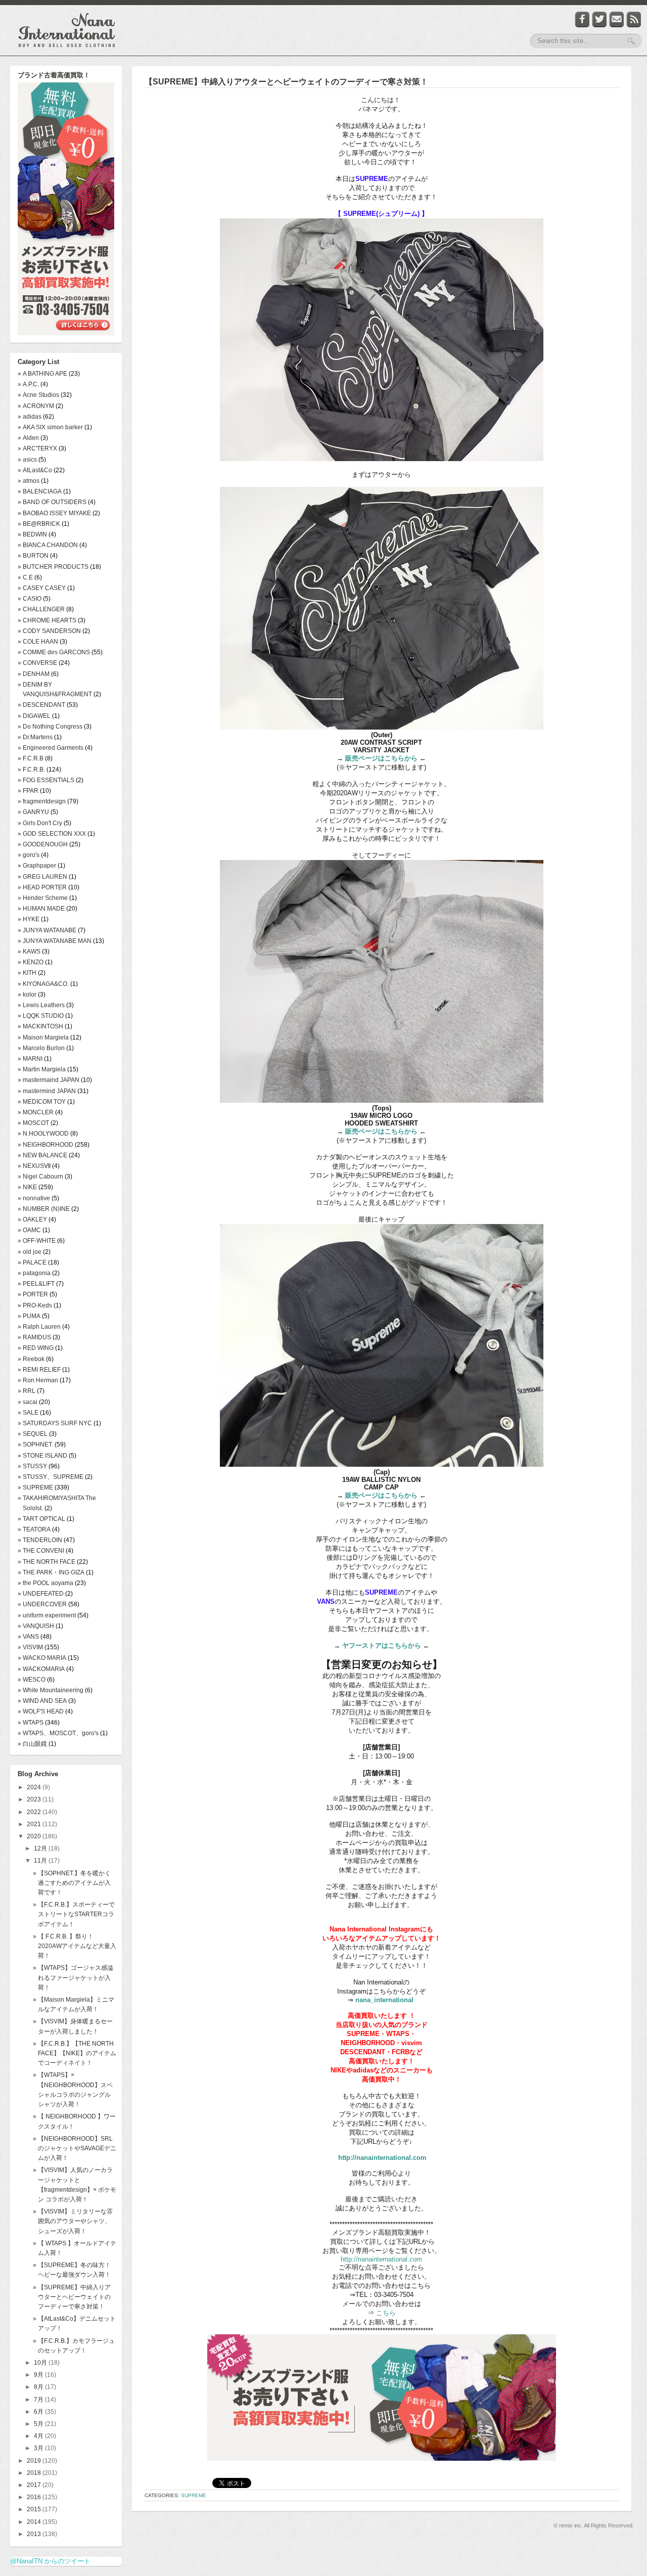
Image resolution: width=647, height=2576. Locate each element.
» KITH (27, 973)
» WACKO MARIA (42, 1658)
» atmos (29, 481)
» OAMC (29, 1230)
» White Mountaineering (51, 1690)
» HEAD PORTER (42, 887)
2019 (35, 2461)
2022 (35, 1812)
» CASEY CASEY (42, 588)
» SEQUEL (33, 1434)
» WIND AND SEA (42, 1701)
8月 (39, 2387)
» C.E (25, 577)
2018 (35, 2473)
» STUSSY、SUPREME (51, 1477)
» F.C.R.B (31, 758)
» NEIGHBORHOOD (45, 1145)
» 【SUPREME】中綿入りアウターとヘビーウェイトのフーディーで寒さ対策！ (72, 2297)
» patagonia (34, 1273)
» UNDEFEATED (41, 1594)
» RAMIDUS (34, 1337)
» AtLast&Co (35, 470)
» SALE (28, 1413)
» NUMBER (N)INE (44, 1209)
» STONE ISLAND (42, 1456)
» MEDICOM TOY (42, 1102)
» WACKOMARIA (41, 1669)
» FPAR (28, 791)
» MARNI (30, 1059)
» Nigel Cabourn (40, 1177)
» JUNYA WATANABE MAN (55, 941)
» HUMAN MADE (41, 909)
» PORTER (33, 1294)
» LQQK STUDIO (41, 1016)
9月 (39, 2375)
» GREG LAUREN (42, 877)
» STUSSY (32, 1466)
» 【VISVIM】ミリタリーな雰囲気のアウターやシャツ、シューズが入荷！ (73, 2221)
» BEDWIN (32, 534)
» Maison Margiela (43, 1037)
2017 (35, 2485)
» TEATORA (34, 1529)
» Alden (28, 438)
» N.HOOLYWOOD (43, 1134)
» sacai (28, 1402)
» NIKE (27, 1187)
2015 (35, 2509)
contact (617, 19)
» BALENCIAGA (40, 491)
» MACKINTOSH (40, 1026)
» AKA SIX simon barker (50, 427)
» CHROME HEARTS (47, 620)
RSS (634, 19)
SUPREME (194, 2495)
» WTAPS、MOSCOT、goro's (58, 1733)
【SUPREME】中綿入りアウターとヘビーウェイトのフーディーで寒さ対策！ (286, 82)
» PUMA (29, 1316)
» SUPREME (35, 1487)
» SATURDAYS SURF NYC (55, 1423)
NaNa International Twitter (599, 19)
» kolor (27, 995)
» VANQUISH (36, 1626)
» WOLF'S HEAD (41, 1711)
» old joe (30, 1252)
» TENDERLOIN (40, 1540)
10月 (41, 2363)
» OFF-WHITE (37, 1241)
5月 (39, 2424)
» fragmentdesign (42, 801)
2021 (35, 1824)
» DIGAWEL (34, 716)
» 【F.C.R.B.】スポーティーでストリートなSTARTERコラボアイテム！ (74, 1914)
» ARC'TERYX (37, 448)
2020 (35, 1836)
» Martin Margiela (42, 1069)
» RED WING (36, 1348)
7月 (39, 2400)
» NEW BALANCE (42, 1155)
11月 (41, 1861)
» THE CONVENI (41, 1551)
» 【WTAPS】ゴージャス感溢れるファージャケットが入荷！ (73, 1977)
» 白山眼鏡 (32, 1744)
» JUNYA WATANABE (47, 930)
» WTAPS (31, 1723)
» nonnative (34, 1198)
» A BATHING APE (42, 374)
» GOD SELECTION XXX (52, 834)
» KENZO (31, 962)
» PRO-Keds (35, 1305)
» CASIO (30, 599)
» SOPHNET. (35, 1444)
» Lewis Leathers (41, 1005)
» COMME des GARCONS (54, 652)
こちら (385, 2313)
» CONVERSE (37, 663)
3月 (39, 2448)
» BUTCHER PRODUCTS (53, 567)
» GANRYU (33, 812)
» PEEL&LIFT (36, 1284)
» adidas (30, 417)
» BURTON (33, 556)
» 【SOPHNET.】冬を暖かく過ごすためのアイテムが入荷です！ (72, 1883)
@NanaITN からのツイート (50, 2561)
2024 (35, 1787)
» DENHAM (34, 674)
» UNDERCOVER (42, 1604)
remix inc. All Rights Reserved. (596, 2525)
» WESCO (32, 1680)
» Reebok (31, 1359)
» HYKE (29, 919)
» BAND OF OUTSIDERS (52, 502)
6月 (39, 2412)
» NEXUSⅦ (34, 1166)
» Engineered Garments (51, 748)
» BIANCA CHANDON (48, 545)
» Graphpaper (37, 866)
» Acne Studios (38, 395)
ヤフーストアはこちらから (382, 1645)
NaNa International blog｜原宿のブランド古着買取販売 (67, 30)
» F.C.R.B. (31, 770)
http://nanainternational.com (382, 2158)
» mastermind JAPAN (47, 1091)
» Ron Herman (38, 1380)
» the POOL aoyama (45, 1583)
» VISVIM (30, 1647)
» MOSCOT (33, 1123)
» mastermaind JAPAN (49, 1080)
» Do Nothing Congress (50, 727)
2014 (35, 2522)
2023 (35, 1799)
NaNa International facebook (582, 19)
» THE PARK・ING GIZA (51, 1572)
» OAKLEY (32, 1219)
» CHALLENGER (41, 609)
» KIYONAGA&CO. (43, 984)
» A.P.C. (28, 384)
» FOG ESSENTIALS (46, 780)
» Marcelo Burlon (41, 1048)
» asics (27, 460)
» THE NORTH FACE (47, 1562)
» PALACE (32, 1262)
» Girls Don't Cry (40, 823)
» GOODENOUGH (43, 844)
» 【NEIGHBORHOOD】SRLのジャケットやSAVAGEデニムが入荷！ (75, 2148)
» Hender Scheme (43, 898)
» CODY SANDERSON (49, 631)
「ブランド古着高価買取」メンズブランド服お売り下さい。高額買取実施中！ (66, 210)
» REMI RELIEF (39, 1370)
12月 (41, 1848)
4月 (39, 2436)
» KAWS (29, 952)
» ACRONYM (36, 406)
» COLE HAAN (38, 642)
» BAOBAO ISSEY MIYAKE (54, 513)
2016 (35, 2497)
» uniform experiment (47, 1615)
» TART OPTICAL (41, 1519)
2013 (35, 2534)
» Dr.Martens (35, 737)
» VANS (28, 1637)
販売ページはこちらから (381, 758)
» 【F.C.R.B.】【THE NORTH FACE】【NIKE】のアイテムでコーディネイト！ (75, 2053)
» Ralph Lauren (39, 1327)
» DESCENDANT (41, 705)
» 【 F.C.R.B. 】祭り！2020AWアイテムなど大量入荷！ (75, 1946)
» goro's (29, 855)
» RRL (27, 1391)
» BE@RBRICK (39, 524)
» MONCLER (36, 1112)
